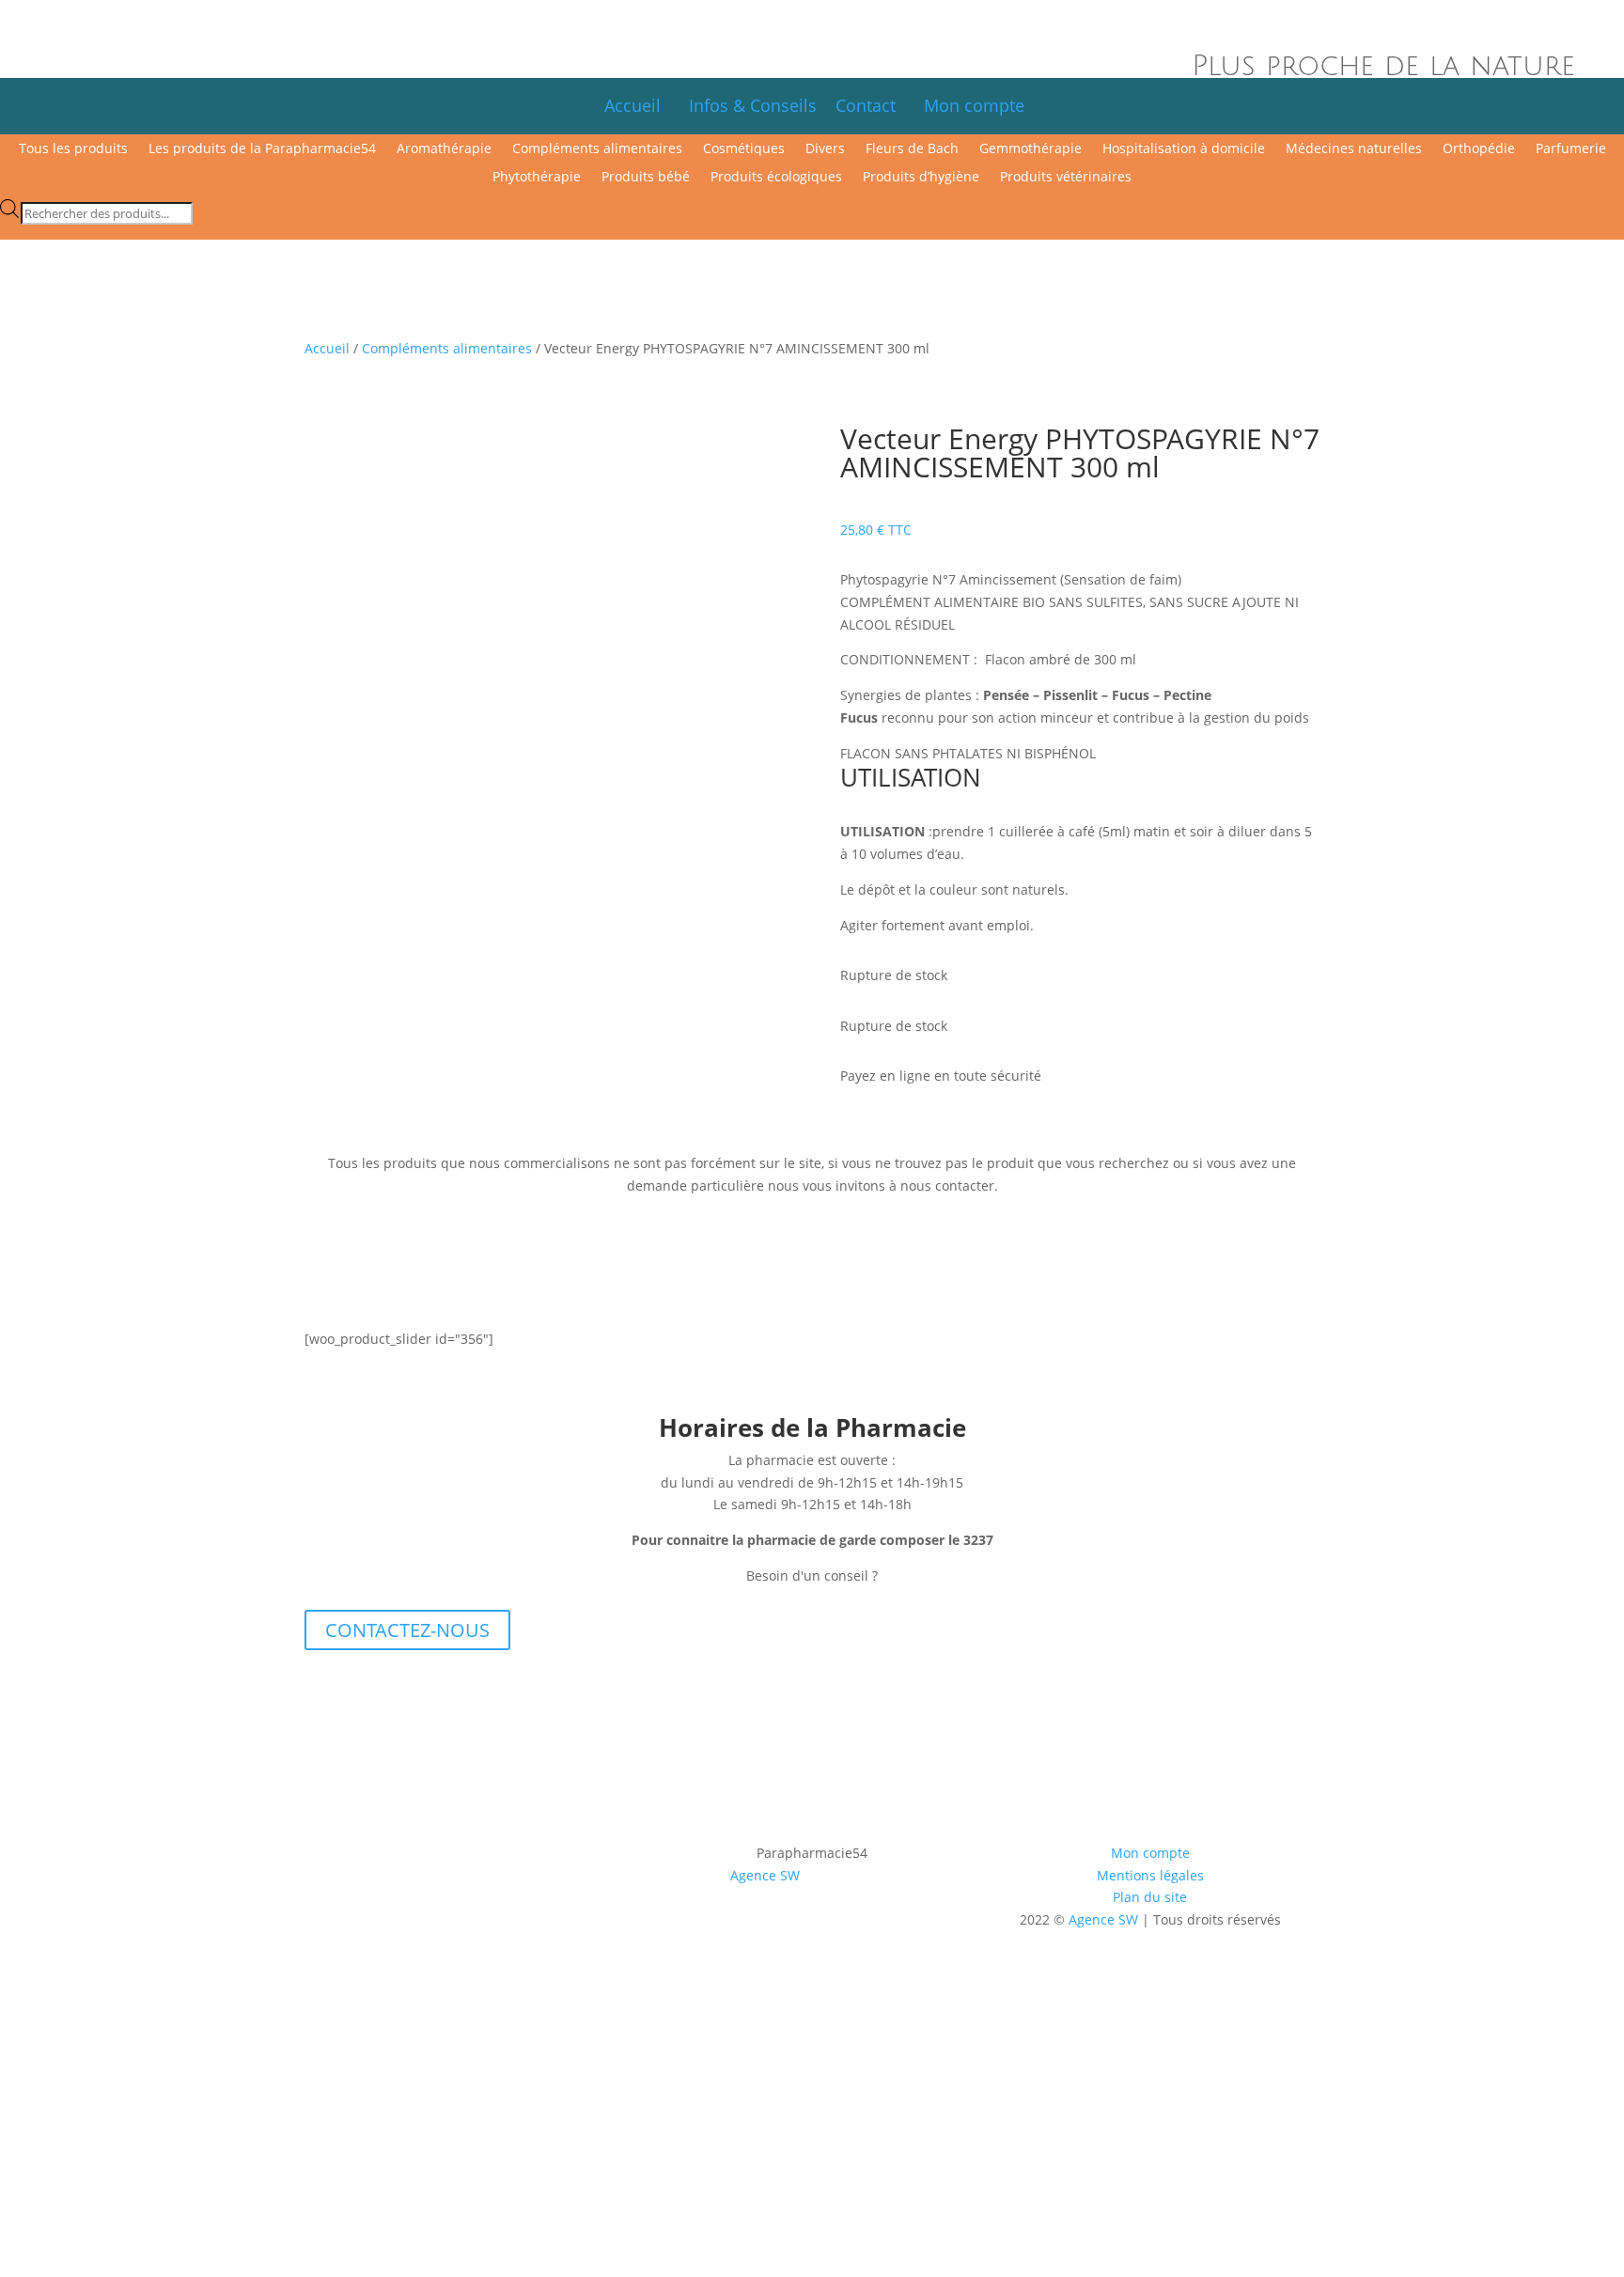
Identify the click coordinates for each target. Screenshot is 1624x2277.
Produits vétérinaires (1066, 178)
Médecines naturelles (1354, 149)
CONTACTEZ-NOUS (407, 1630)
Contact (875, 105)
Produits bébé (646, 178)
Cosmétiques (744, 149)
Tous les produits (73, 149)
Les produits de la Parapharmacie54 (262, 149)
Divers (825, 149)
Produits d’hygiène (921, 178)
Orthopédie (1479, 149)
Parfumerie (1571, 149)
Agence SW (765, 1875)
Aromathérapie (444, 149)
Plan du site (1150, 1897)
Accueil (632, 105)
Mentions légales (1150, 1875)
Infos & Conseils (753, 105)
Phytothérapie (537, 178)
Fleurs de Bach (912, 149)
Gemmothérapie (1031, 149)
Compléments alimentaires (597, 149)
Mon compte (974, 105)
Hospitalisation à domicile (1184, 149)
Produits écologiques (776, 178)
